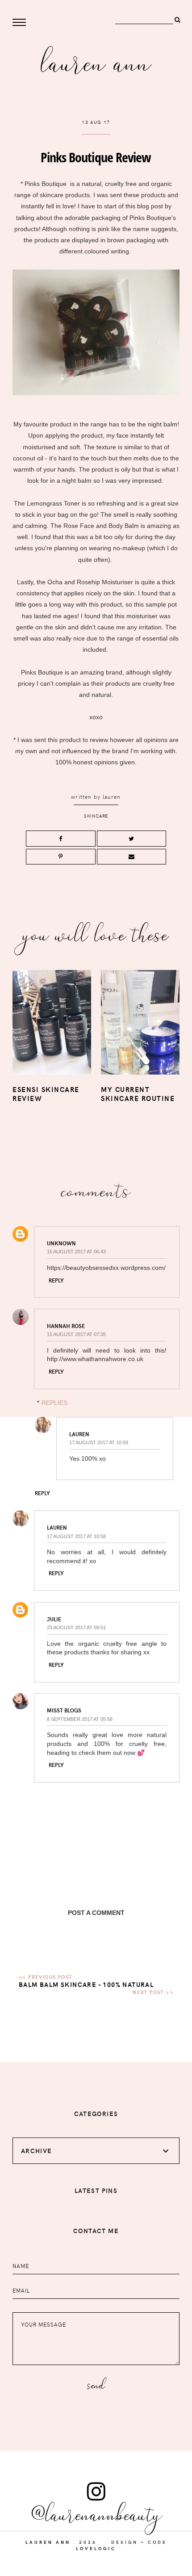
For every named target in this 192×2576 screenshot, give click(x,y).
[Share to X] (132, 839)
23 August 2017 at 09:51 (76, 1627)
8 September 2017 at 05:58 (80, 1719)
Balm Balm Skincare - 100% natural (86, 1984)
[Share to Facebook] (61, 839)
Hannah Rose (66, 1326)
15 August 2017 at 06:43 (76, 1252)
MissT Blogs (64, 1710)
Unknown (61, 1243)
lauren (112, 797)
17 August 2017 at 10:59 (99, 1442)
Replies (54, 1403)
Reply (56, 1280)
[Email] (132, 857)
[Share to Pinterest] (61, 857)
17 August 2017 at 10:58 (76, 1536)
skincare (96, 816)
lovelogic (96, 2548)
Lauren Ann (96, 61)
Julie (54, 1619)
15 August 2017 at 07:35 (76, 1334)
